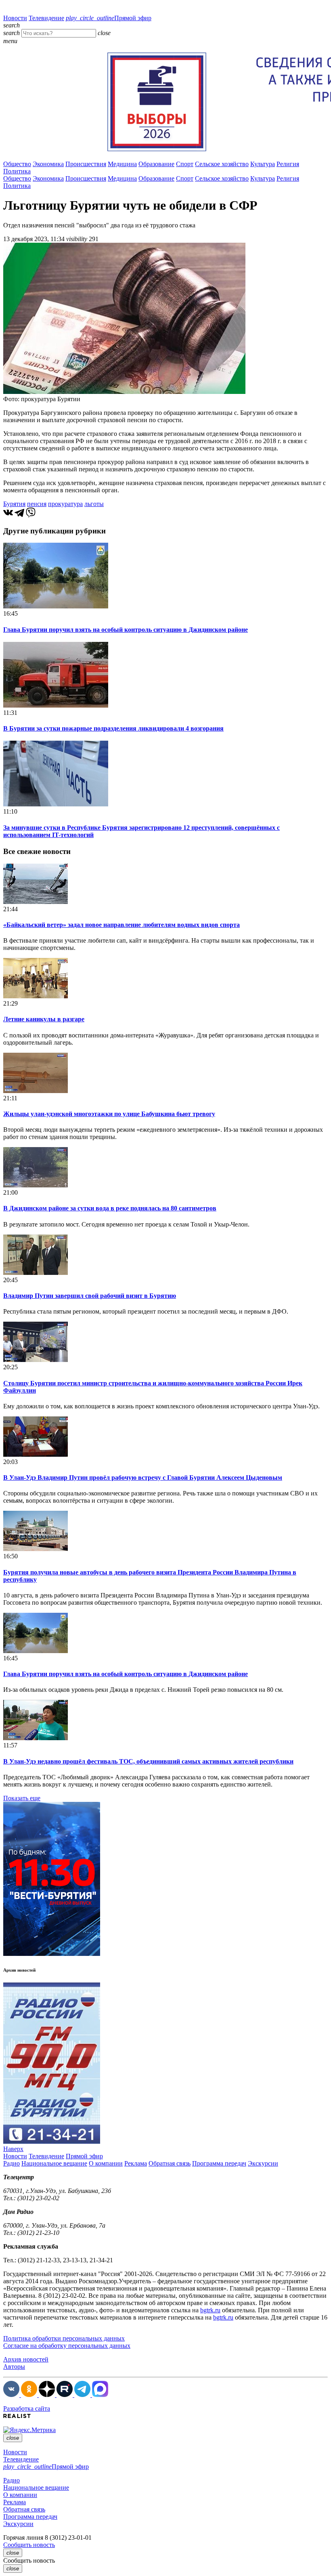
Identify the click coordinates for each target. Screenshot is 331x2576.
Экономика (48, 164)
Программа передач (219, 2163)
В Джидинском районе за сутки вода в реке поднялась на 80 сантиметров (110, 1208)
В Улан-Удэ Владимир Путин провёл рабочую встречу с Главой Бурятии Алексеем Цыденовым (143, 1478)
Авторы (14, 2367)
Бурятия (14, 504)
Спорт (185, 164)
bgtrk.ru (210, 2310)
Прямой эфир (109, 18)
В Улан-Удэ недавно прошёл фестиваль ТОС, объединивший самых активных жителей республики (148, 1761)
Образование (156, 164)
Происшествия (86, 164)
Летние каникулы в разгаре (44, 1019)
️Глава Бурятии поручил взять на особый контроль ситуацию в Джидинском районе (126, 630)
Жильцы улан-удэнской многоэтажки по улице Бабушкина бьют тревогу (109, 1114)
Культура (263, 164)
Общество (17, 164)
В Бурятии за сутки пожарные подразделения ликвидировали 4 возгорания (113, 728)
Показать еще (22, 1798)
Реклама (136, 2163)
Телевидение (46, 18)
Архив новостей (26, 2359)
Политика (17, 171)
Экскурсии (263, 2163)
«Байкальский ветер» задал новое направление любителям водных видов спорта (122, 925)
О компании (106, 2163)
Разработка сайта (27, 2408)
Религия (288, 164)
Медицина (122, 164)
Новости (15, 18)
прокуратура (65, 504)
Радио (12, 2163)
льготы (94, 504)
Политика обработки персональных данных (64, 2338)
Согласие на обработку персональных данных (67, 2346)
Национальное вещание (54, 2163)
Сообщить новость (29, 2545)
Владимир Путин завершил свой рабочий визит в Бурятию (90, 1296)
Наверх (13, 2149)
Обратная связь (170, 2163)
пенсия (37, 504)
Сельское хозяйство (222, 164)
